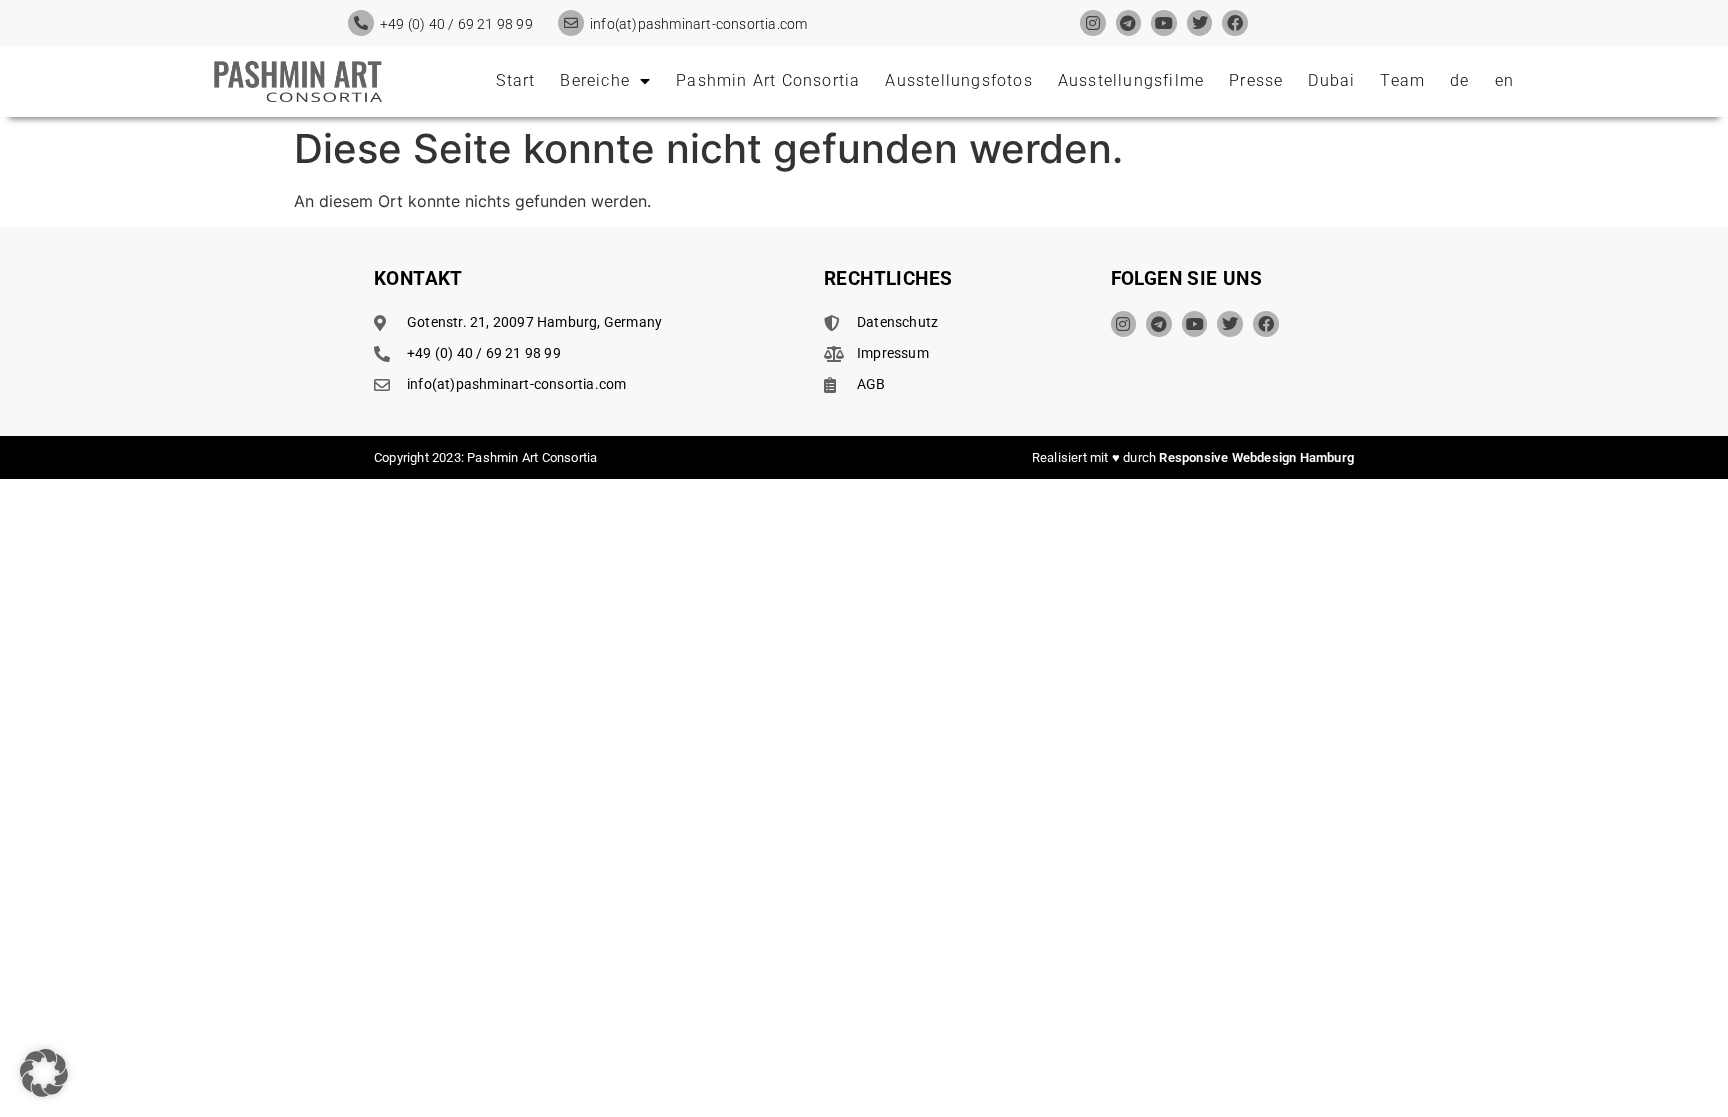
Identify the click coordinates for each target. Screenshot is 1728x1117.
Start (515, 80)
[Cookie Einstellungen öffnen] (44, 1091)
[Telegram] (1129, 23)
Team (1402, 80)
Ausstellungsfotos (958, 80)
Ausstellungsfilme (1131, 80)
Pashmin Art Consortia (768, 80)
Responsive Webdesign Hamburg (1256, 457)
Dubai (1331, 80)
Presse (1256, 80)
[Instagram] (1093, 23)
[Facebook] (1235, 23)
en (1504, 80)
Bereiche (595, 80)
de (1459, 80)
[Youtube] (1164, 23)
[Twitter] (1200, 23)
